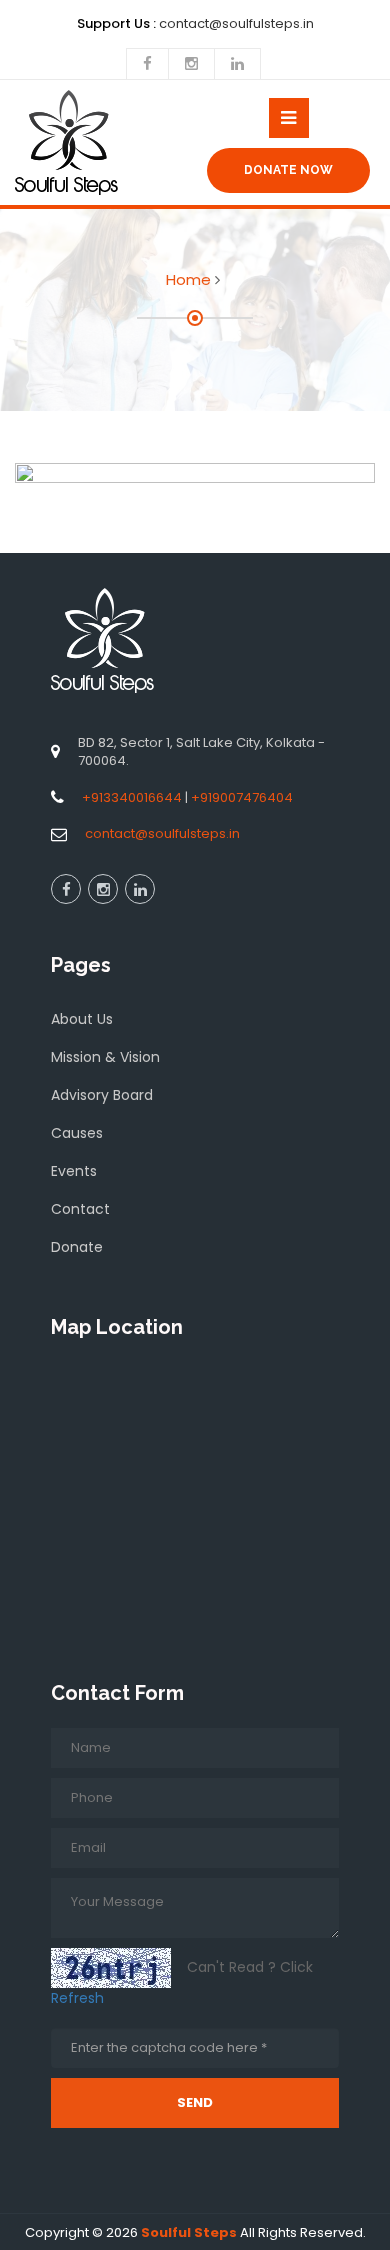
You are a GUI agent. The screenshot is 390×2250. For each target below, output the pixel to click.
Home (188, 279)
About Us (82, 1019)
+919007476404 (242, 797)
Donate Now (288, 170)
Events (74, 1171)
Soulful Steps (189, 2232)
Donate (77, 1247)
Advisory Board (102, 1095)
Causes (77, 1133)
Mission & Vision (105, 1057)
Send (195, 2102)
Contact (80, 1209)
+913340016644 (132, 797)
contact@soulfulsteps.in (162, 833)
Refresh (77, 1998)
